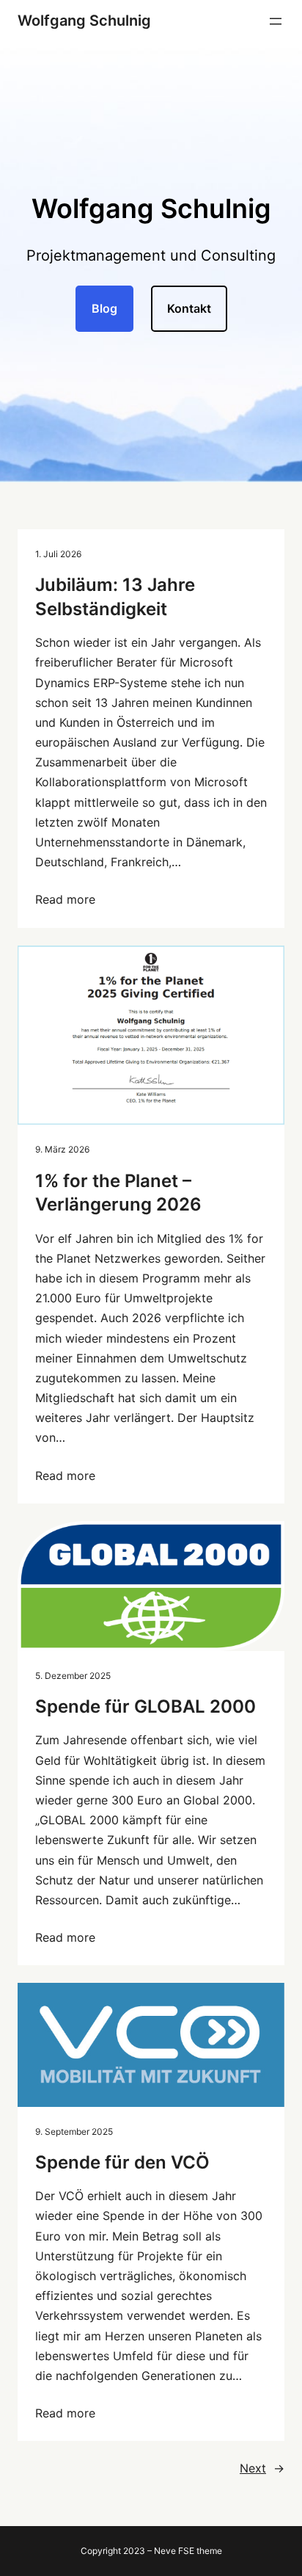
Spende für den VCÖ (122, 2162)
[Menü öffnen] (276, 21)
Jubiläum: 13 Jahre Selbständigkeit (115, 596)
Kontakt (189, 308)
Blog (104, 308)
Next (262, 2468)
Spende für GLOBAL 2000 (146, 1706)
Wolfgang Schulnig (84, 21)
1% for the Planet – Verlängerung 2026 (118, 1193)
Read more (65, 899)
